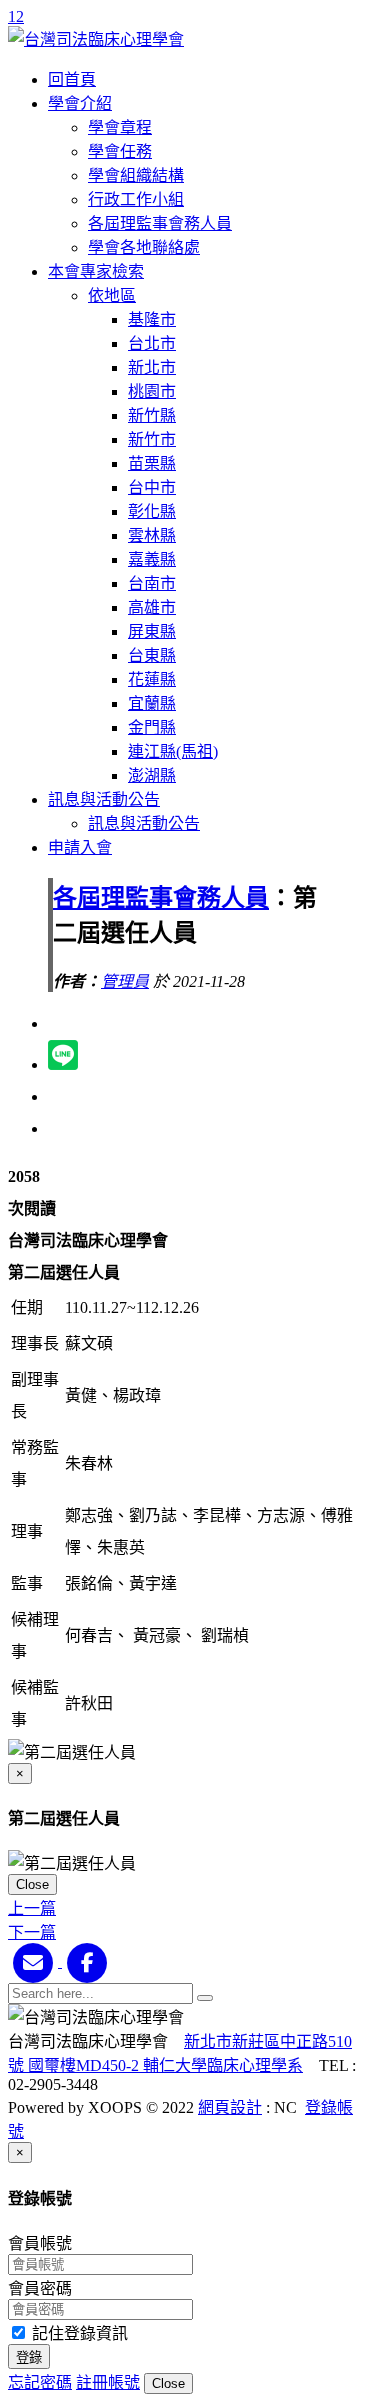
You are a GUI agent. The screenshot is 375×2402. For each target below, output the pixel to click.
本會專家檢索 (96, 271)
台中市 (152, 487)
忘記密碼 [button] (40, 2382)
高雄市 (152, 607)
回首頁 (72, 79)
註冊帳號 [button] (108, 2382)
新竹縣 (152, 415)
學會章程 (120, 127)
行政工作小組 (136, 199)
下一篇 (32, 1932)
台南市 (152, 583)
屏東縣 (152, 631)
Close (32, 1884)
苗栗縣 (152, 463)
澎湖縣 (152, 775)
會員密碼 (40, 2288)
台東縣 (152, 655)
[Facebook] (87, 1961)
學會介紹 (80, 103)
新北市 (152, 367)
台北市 (152, 343)
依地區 (112, 295)
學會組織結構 (136, 175)
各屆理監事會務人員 (160, 223)
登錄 (29, 2357)
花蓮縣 (152, 679)
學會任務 (120, 151)
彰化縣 (152, 511)
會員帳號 (40, 2243)
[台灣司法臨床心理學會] (96, 39)
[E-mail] (35, 1961)
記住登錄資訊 (78, 2333)
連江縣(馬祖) (173, 751)
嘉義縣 (152, 559)
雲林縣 (152, 535)
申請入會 (80, 847)
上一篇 (32, 1908)
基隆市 (152, 319)
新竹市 (152, 439)
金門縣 (152, 727)
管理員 (125, 981)
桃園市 (152, 391)
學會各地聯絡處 (144, 247)
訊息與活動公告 (104, 799)
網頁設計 (230, 2107)
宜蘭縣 (152, 703)
